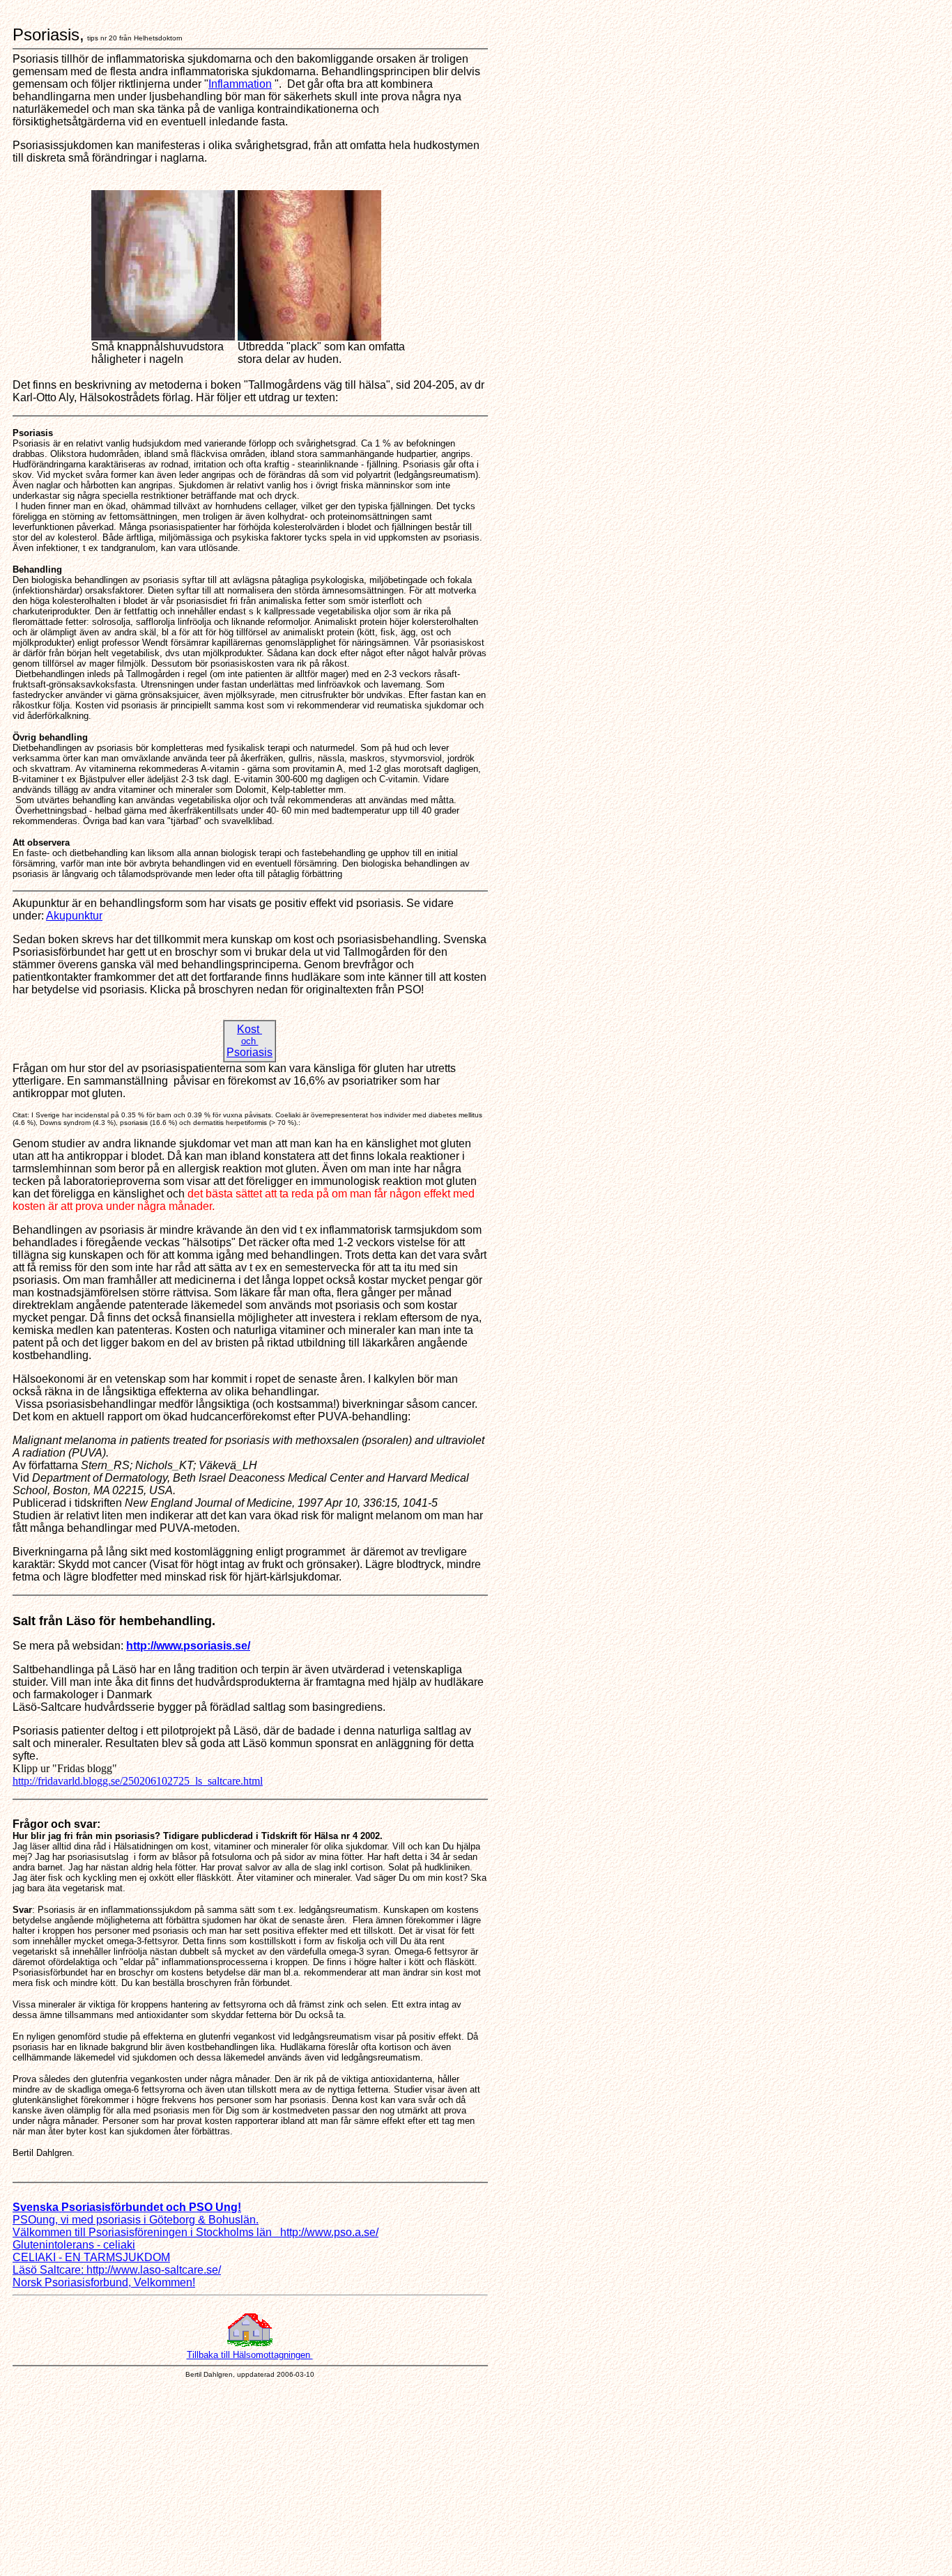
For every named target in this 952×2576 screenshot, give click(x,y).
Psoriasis (249, 1052)
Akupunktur (74, 916)
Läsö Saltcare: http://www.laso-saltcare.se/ (117, 2270)
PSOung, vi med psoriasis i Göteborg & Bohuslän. (136, 2220)
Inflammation (240, 84)
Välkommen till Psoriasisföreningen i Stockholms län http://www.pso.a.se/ (195, 2232)
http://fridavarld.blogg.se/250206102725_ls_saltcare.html (138, 1781)
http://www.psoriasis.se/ (188, 1646)
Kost (249, 1029)
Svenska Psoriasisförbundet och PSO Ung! (127, 2207)
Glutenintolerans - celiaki (74, 2245)
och (250, 1041)
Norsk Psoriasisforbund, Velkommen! (104, 2282)
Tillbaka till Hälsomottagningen (250, 2355)
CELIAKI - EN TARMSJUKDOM (91, 2257)
